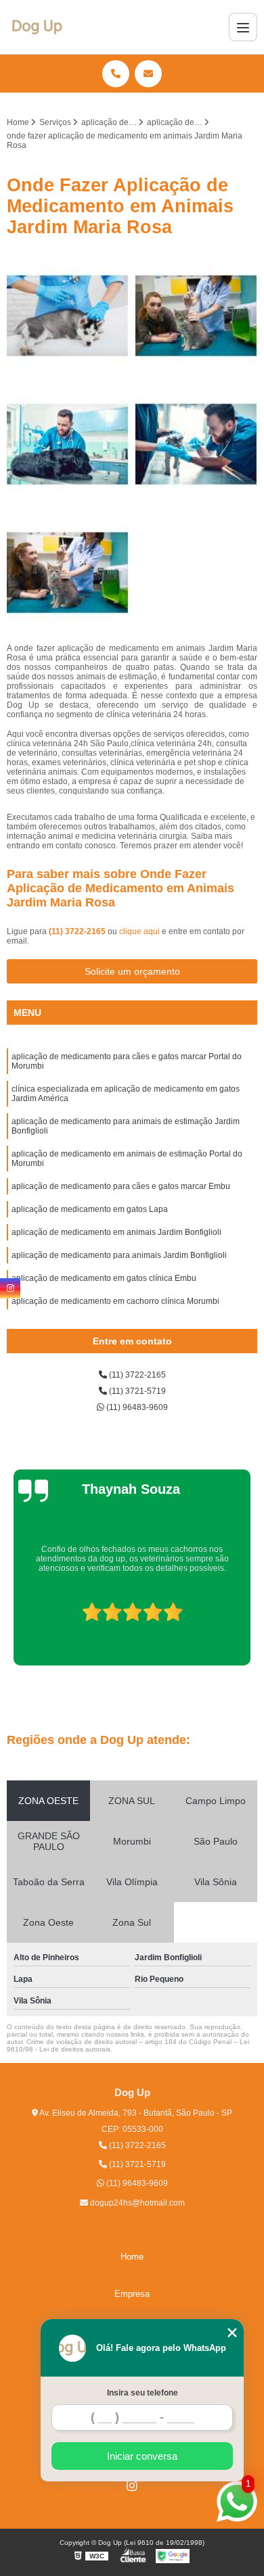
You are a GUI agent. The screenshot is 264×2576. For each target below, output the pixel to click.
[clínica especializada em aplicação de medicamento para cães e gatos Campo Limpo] (68, 316)
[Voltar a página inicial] (38, 27)
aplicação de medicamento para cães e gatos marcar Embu (121, 1186)
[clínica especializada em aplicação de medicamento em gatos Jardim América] (196, 316)
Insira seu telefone (142, 2393)
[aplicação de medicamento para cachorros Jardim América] (68, 444)
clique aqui (139, 931)
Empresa (132, 2294)
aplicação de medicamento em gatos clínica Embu (104, 1278)
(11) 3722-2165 (78, 931)
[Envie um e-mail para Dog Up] (148, 74)
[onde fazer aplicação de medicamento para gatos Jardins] (68, 573)
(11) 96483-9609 (136, 1407)
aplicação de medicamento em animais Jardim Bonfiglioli (116, 1232)
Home (132, 2257)
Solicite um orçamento (132, 971)
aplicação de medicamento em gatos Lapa (90, 1209)
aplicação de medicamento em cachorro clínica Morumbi (115, 1301)
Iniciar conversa (142, 2456)
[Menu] (243, 27)
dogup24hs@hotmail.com (136, 2203)
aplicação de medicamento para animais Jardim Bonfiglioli (119, 1255)
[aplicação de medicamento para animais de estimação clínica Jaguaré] (196, 444)
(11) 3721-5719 (136, 1391)
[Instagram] (132, 2485)
